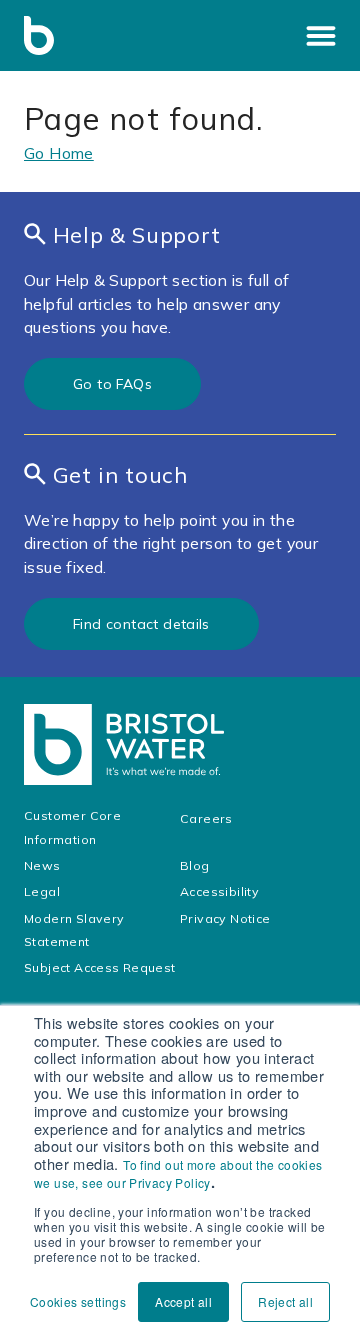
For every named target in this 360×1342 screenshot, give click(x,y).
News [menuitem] (42, 865)
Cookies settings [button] (78, 1301)
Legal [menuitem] (43, 891)
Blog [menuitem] (195, 865)
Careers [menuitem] (206, 818)
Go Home (59, 153)
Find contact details (141, 624)
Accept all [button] (183, 1301)
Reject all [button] (285, 1301)
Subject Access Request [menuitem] (100, 967)
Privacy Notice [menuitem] (225, 918)
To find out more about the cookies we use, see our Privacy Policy (178, 1174)
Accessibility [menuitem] (221, 891)
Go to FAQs (112, 384)
